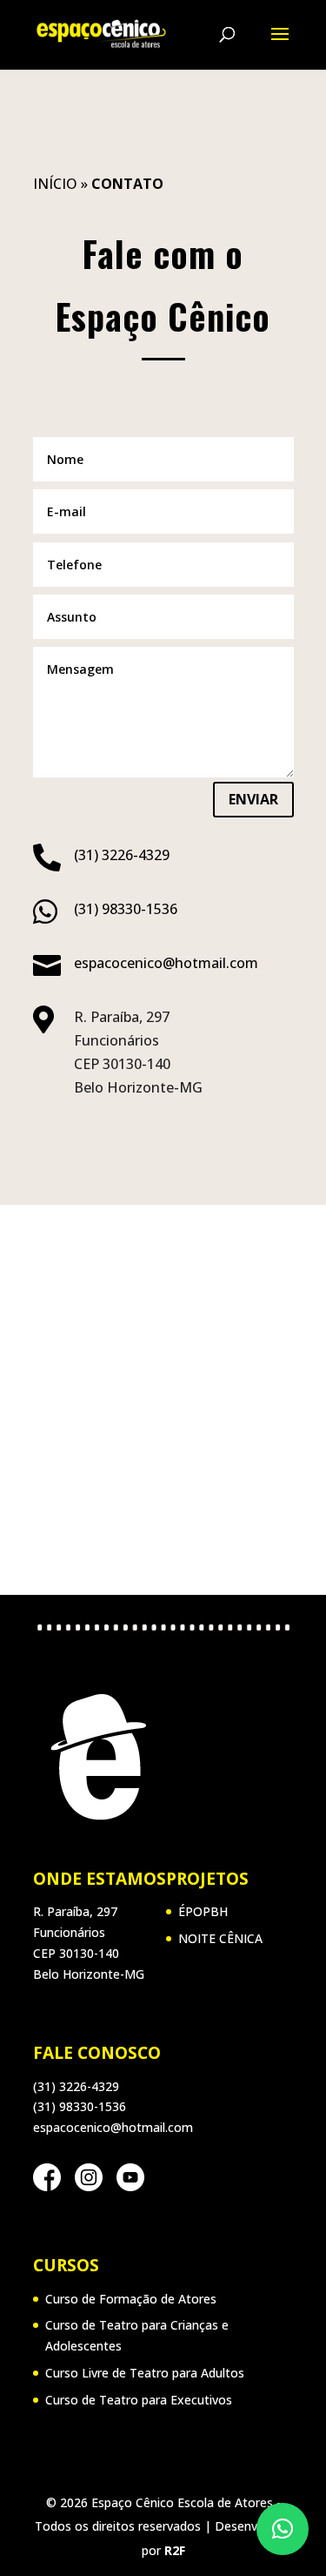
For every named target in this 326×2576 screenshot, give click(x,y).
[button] (283, 2529)
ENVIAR (253, 799)
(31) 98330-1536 (126, 909)
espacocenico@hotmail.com (166, 963)
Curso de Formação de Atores (131, 2299)
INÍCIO (55, 184)
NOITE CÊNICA (220, 1938)
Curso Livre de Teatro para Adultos (145, 2373)
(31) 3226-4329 (122, 855)
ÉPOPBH (203, 1911)
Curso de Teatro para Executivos (139, 2400)
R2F (175, 2550)
